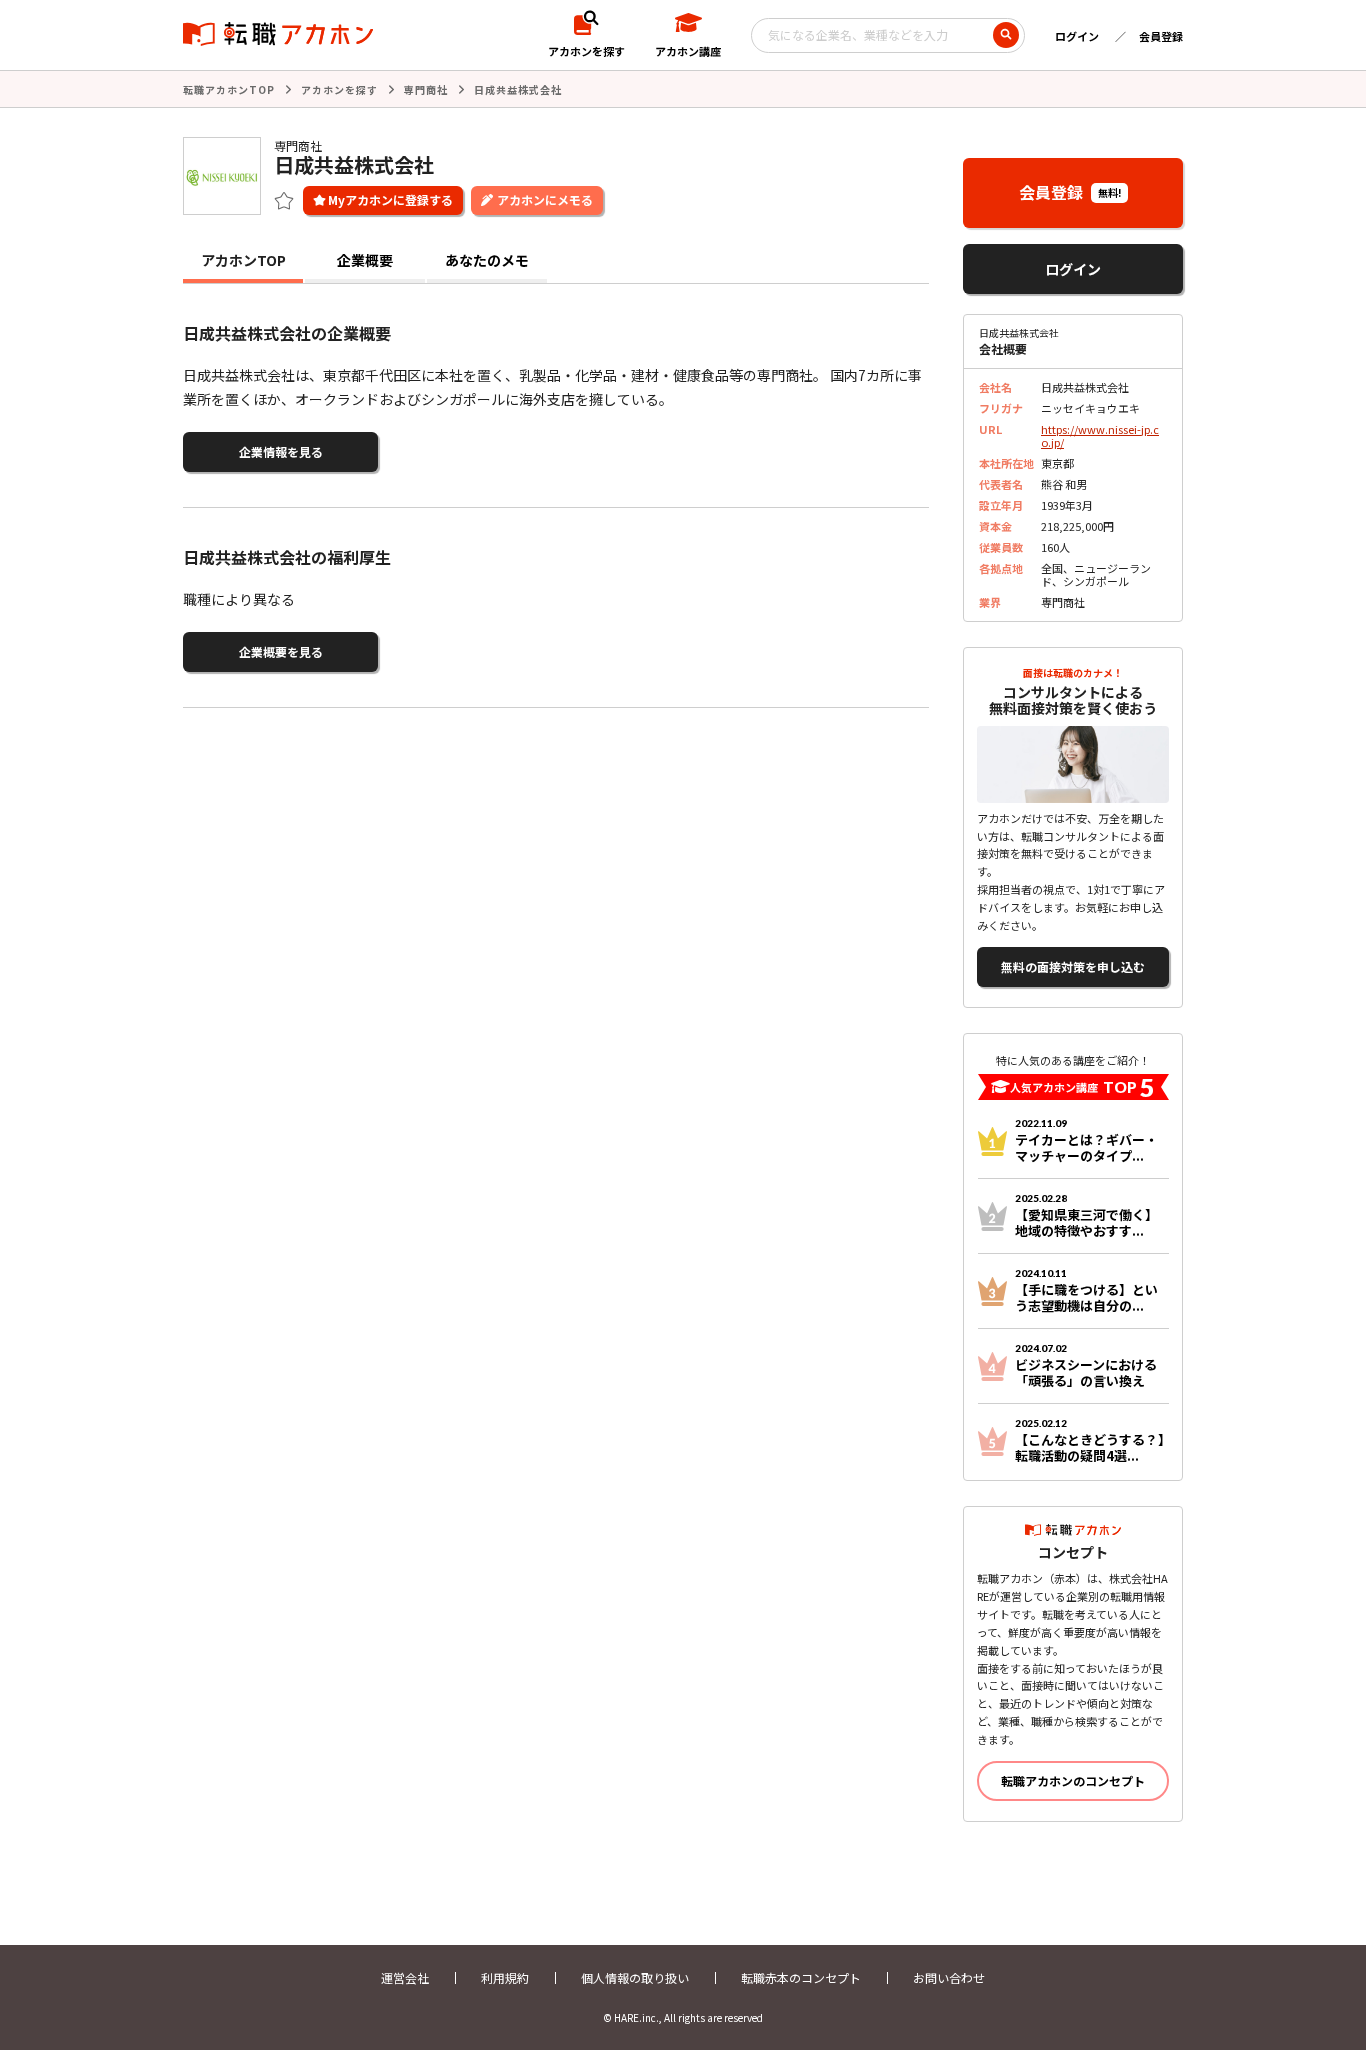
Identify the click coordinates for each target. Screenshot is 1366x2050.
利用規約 (505, 1977)
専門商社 (426, 89)
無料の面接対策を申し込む (1073, 966)
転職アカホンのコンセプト (1073, 1780)
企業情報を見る (281, 451)
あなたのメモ (487, 260)
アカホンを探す (339, 89)
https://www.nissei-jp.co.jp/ (1100, 435)
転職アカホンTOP (229, 89)
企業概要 (365, 260)
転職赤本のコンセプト (801, 1977)
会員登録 (1161, 36)
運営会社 (405, 1977)
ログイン (1077, 36)
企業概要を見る (281, 651)
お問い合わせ (949, 1977)
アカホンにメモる (545, 199)
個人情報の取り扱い (635, 1977)
